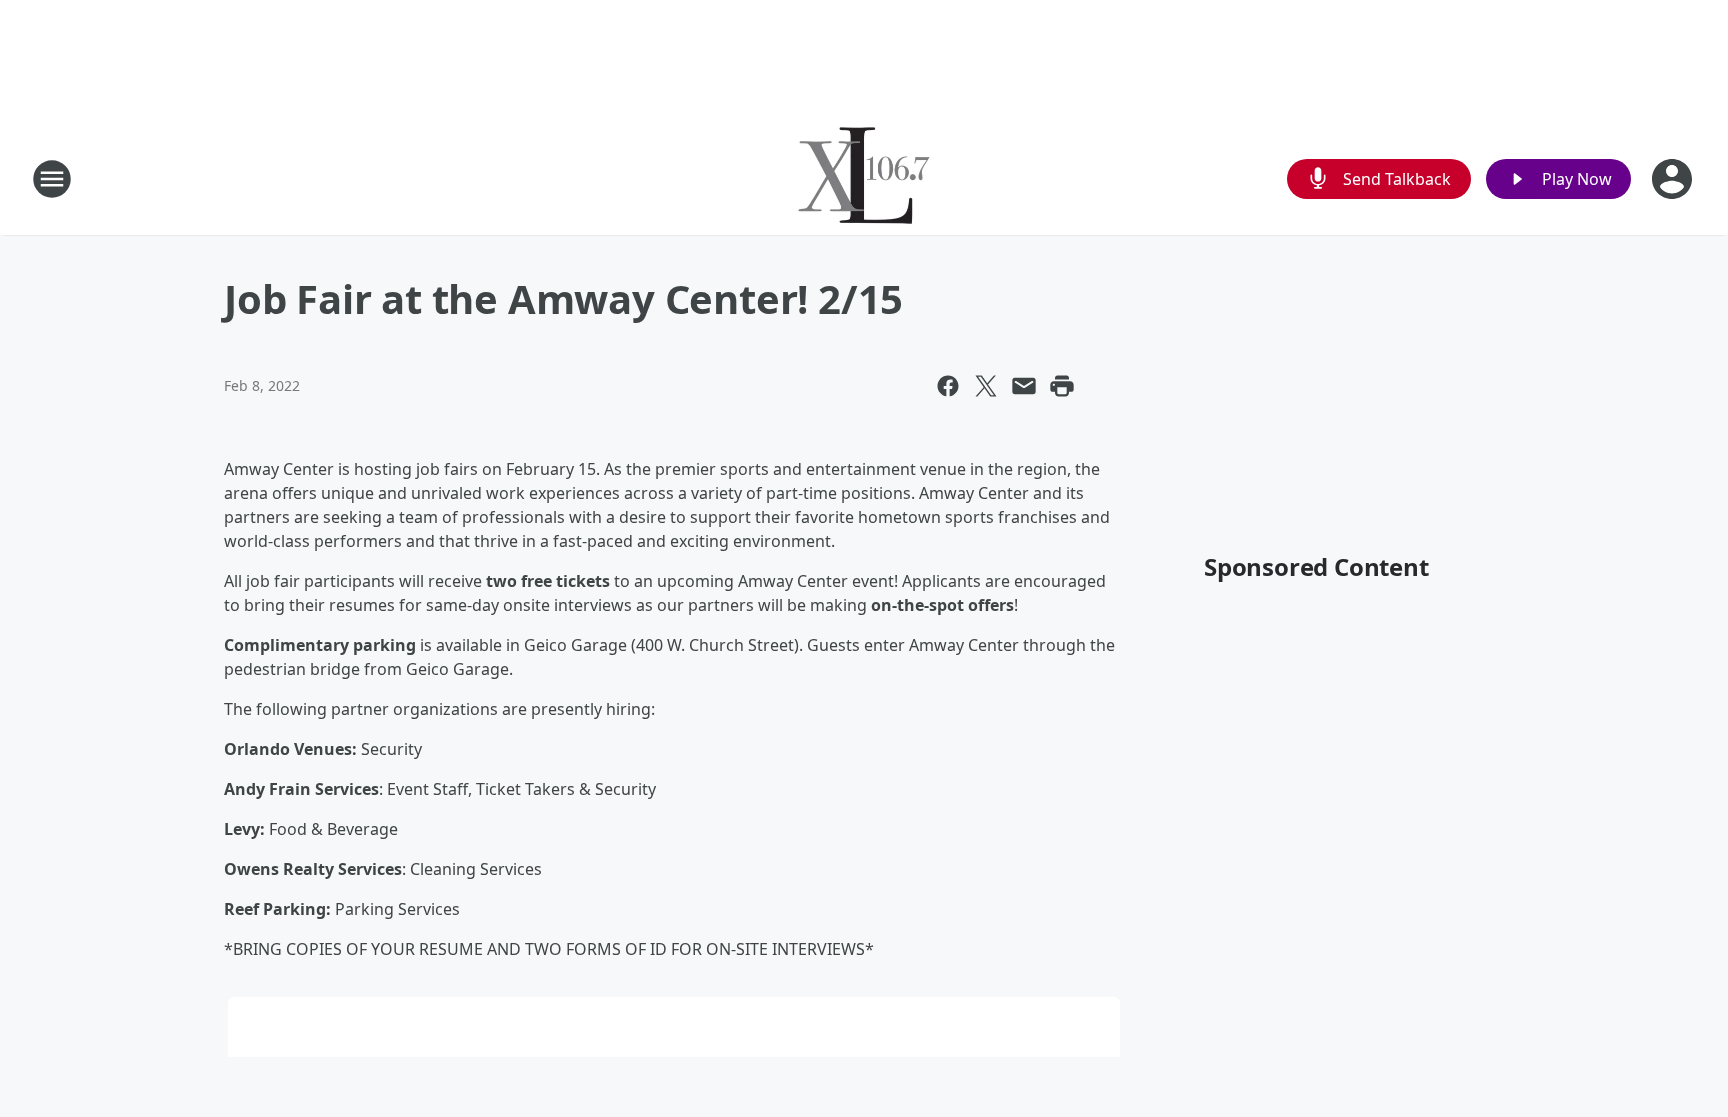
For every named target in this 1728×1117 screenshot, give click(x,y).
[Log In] (1674, 179)
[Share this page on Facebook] (948, 386)
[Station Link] (864, 178)
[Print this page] (1062, 386)
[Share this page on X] (986, 386)
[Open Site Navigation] (52, 179)
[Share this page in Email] (1024, 386)
